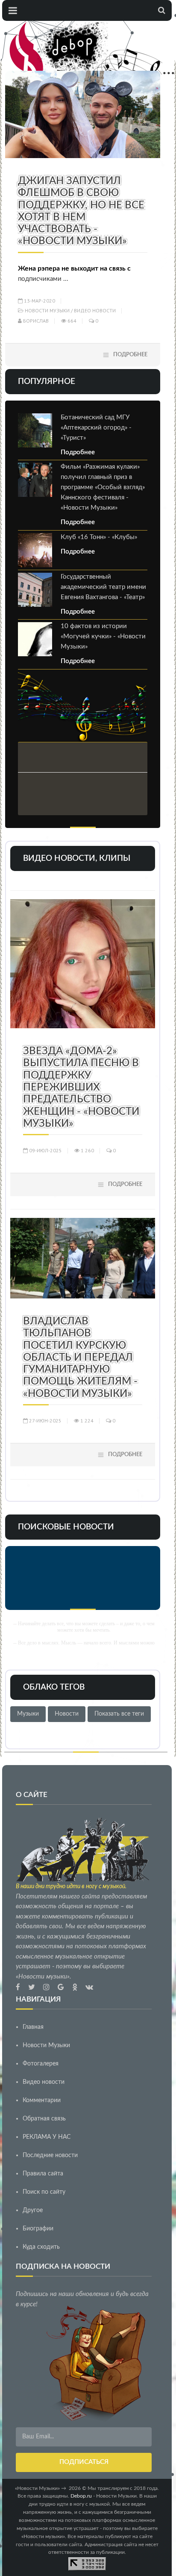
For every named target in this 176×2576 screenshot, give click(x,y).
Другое (33, 2210)
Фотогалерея (41, 2064)
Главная (33, 2027)
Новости (67, 1714)
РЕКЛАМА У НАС (47, 2137)
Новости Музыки (47, 310)
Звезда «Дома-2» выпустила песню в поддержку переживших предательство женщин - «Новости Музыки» (81, 1088)
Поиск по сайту (44, 2192)
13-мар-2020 (39, 301)
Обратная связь (44, 2119)
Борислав (35, 321)
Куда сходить (41, 2247)
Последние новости (50, 2155)
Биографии (38, 2229)
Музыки (28, 1714)
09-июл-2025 (45, 1150)
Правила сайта (43, 2174)
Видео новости (95, 310)
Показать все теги (119, 1714)
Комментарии (42, 2100)
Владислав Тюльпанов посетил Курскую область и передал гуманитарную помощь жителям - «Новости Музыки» (80, 1358)
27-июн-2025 (45, 1421)
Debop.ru (81, 2496)
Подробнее (130, 355)
